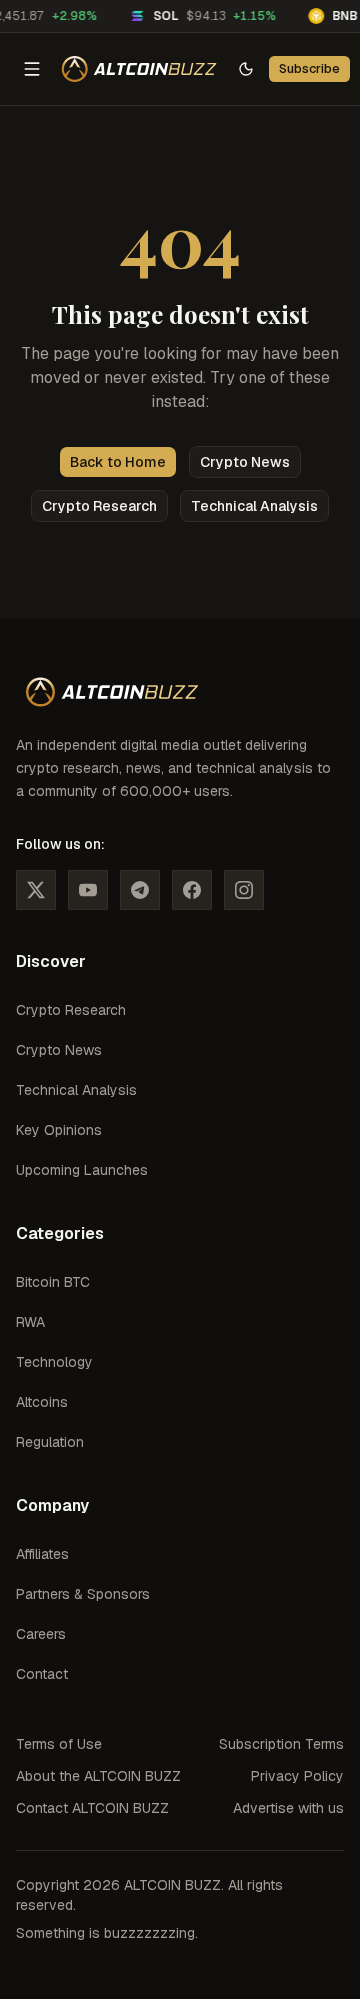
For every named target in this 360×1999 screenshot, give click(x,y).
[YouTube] (88, 890)
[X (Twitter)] (36, 890)
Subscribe (309, 68)
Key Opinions (59, 1130)
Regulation (50, 1442)
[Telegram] (140, 890)
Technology (54, 1362)
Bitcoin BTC (53, 1282)
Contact (42, 1674)
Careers (41, 1634)
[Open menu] (32, 69)
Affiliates (42, 1554)
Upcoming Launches (82, 1170)
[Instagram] (244, 890)
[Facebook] (192, 890)
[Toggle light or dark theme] (246, 69)
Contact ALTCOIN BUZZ (92, 1808)
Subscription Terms (281, 1744)
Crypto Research (99, 506)
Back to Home (118, 462)
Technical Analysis (254, 506)
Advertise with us (288, 1808)
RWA (30, 1322)
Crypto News (245, 462)
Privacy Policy (297, 1776)
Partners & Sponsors (83, 1594)
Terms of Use (59, 1744)
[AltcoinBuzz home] (139, 69)
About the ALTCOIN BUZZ (98, 1776)
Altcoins (42, 1402)
